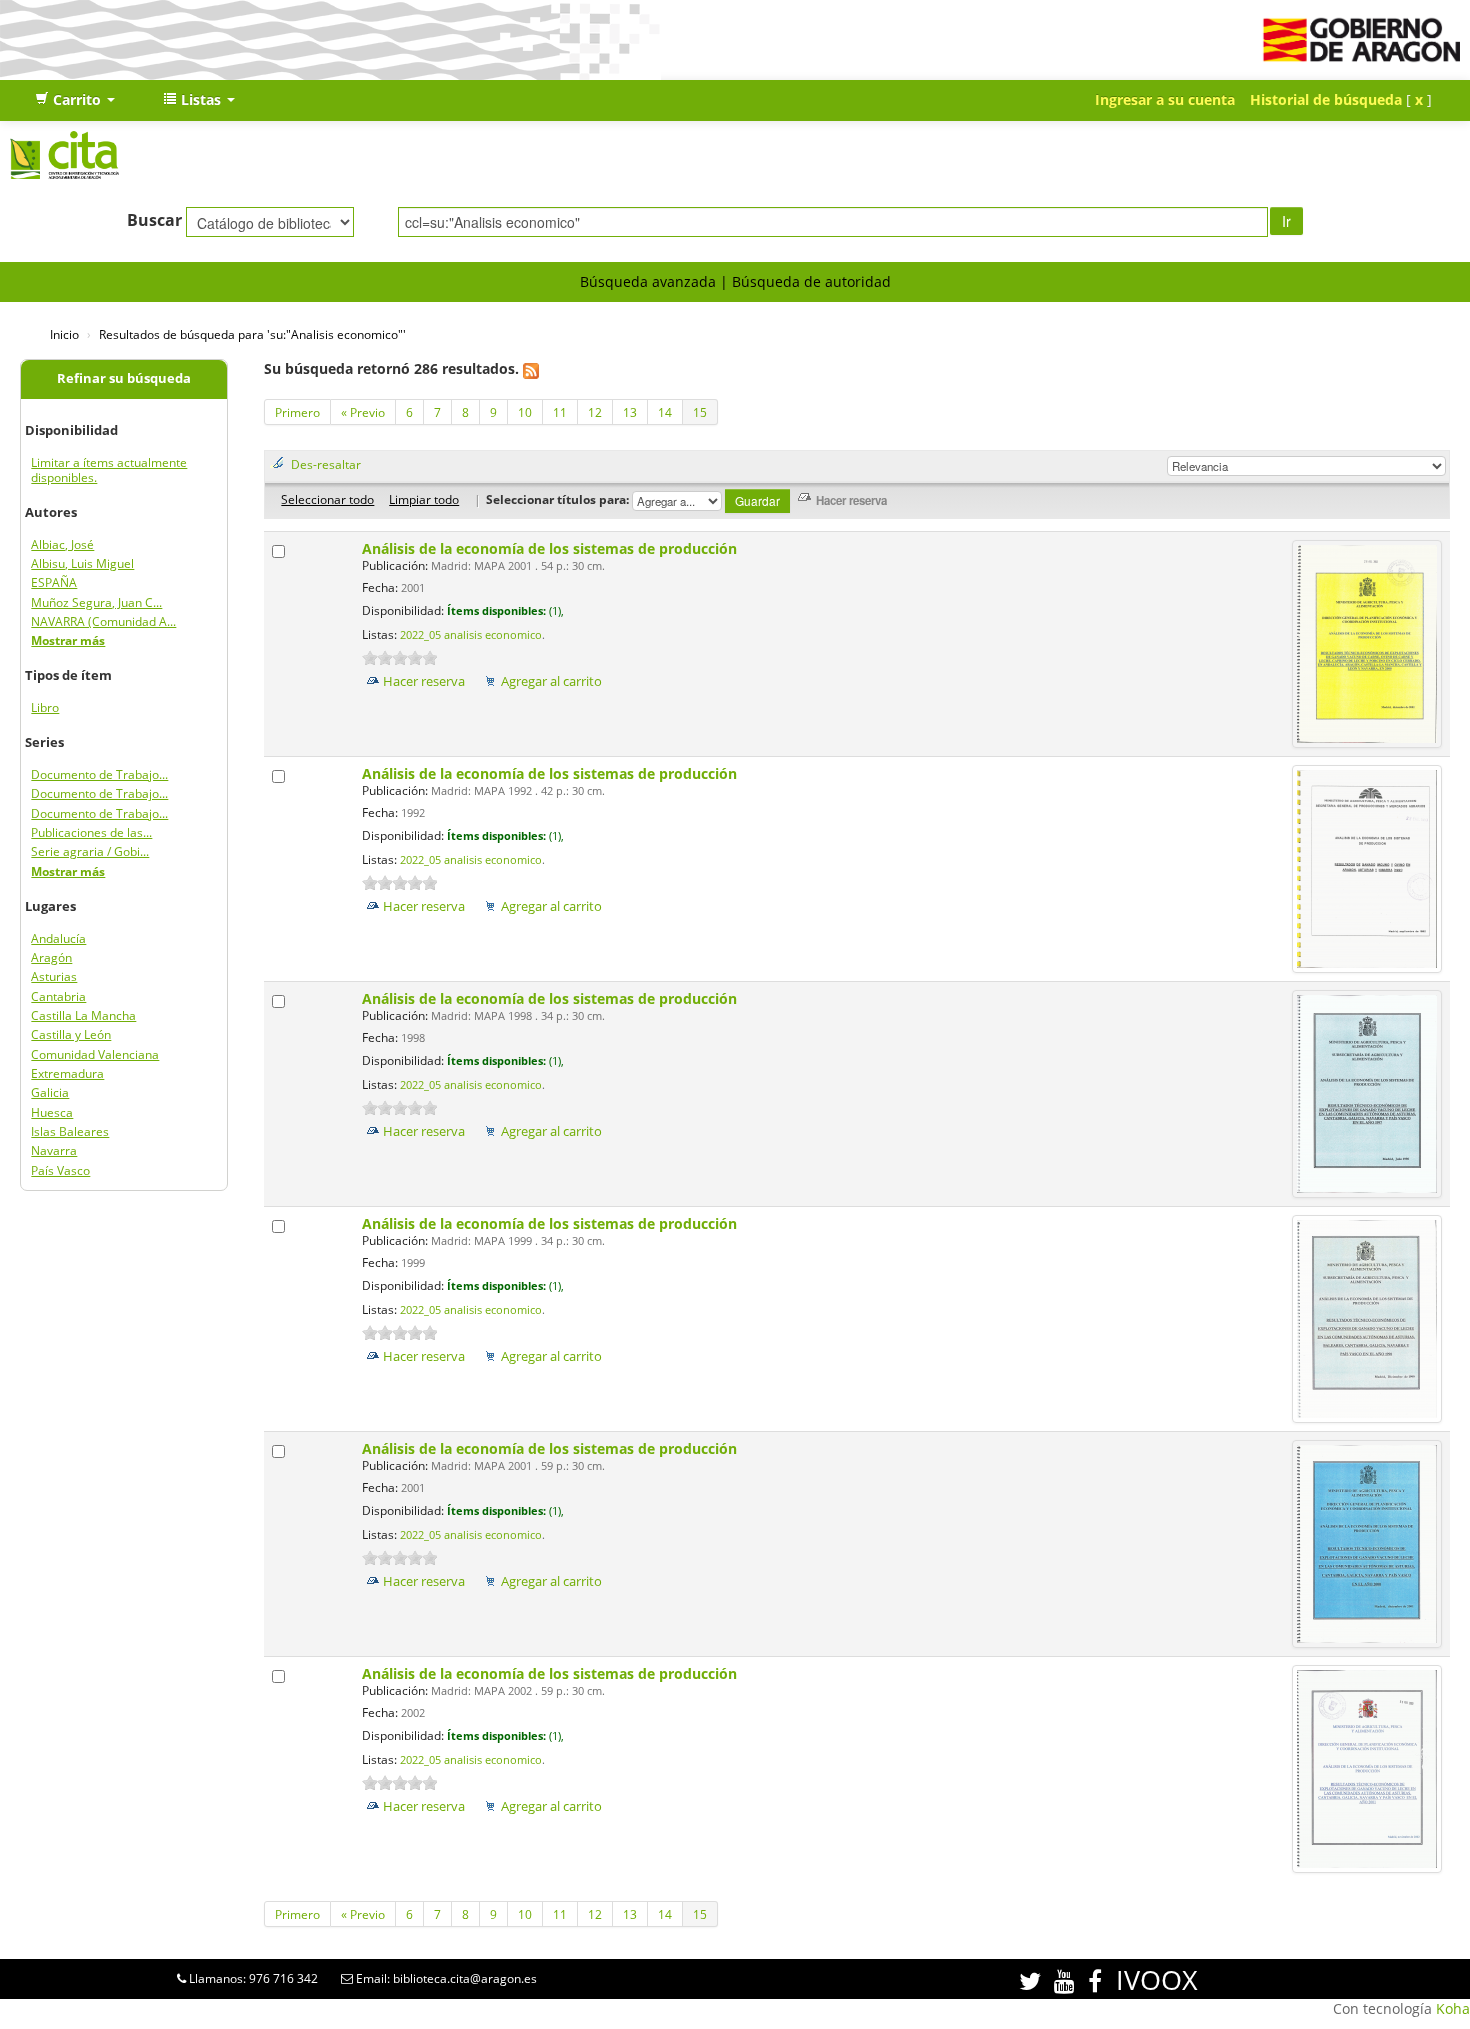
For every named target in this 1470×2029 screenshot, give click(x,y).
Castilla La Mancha (83, 1015)
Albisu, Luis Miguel (82, 563)
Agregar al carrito (551, 681)
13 (630, 412)
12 (595, 412)
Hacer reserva (424, 681)
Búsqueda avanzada (648, 281)
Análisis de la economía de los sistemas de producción (551, 548)
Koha (1453, 2008)
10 (525, 412)
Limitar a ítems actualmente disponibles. (109, 470)
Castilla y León (71, 1034)
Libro (45, 707)
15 (700, 412)
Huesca (52, 1112)
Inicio (64, 334)
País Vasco (60, 1170)
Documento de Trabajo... (99, 774)
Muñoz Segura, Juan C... (96, 602)
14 (665, 412)
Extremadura (67, 1073)
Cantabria (58, 996)
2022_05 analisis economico (471, 635)
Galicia (50, 1092)
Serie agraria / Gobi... (90, 851)
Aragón (51, 957)
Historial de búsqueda (1326, 99)
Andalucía (58, 938)
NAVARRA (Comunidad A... (103, 621)
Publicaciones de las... (91, 832)
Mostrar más (68, 640)
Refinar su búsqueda (124, 378)
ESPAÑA (54, 582)
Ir (1286, 221)
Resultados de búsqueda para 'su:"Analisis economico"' (252, 334)
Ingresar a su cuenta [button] (1165, 99)
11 (560, 412)
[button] (75, 100)
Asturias (54, 976)
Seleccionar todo (327, 499)
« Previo (363, 412)
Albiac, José (62, 544)
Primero (297, 412)
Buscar (154, 220)
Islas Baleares (70, 1131)
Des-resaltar (326, 464)
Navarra (54, 1150)
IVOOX (1157, 1979)
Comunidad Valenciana (95, 1054)
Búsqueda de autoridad (811, 281)
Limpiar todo (424, 499)
